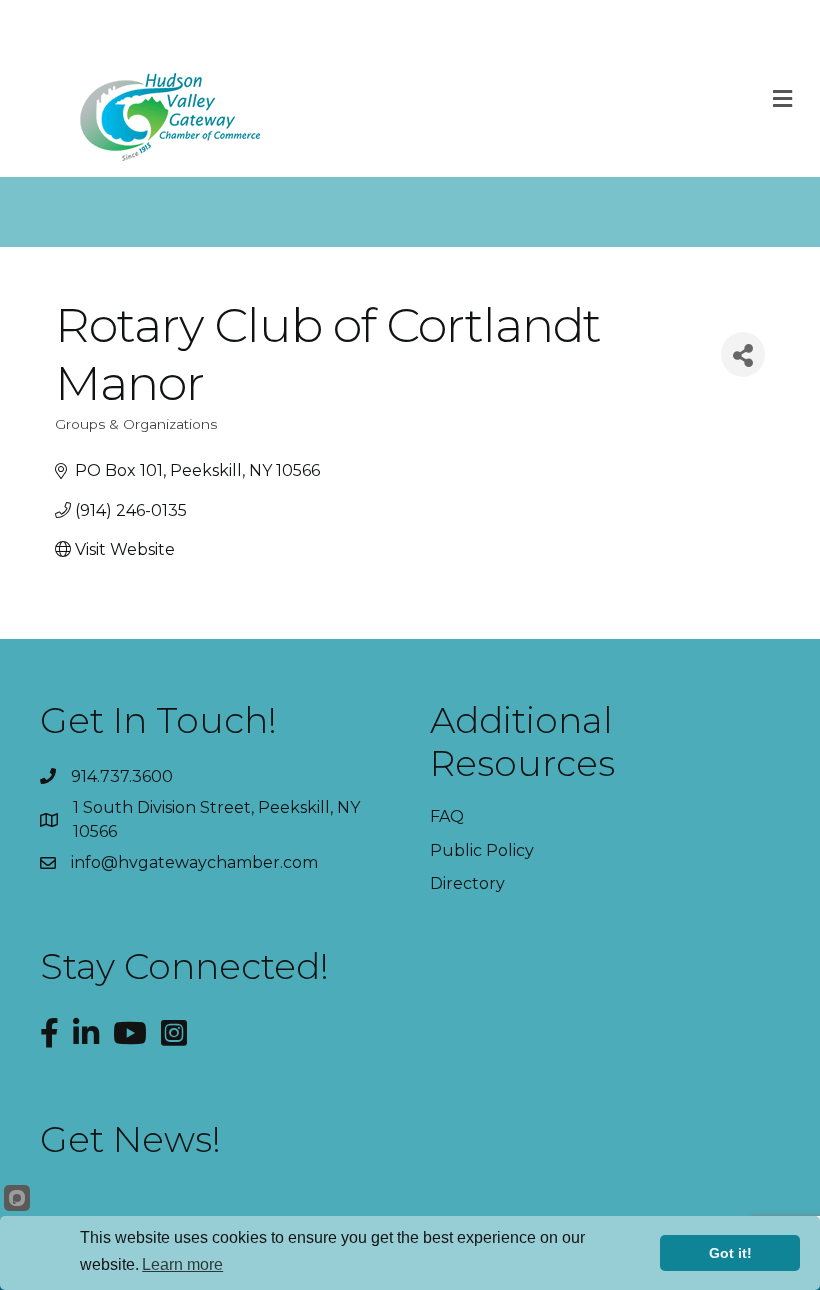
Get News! (130, 1139)
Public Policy (482, 850)
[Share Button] (743, 354)
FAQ (447, 816)
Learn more (182, 1264)
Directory (467, 883)
